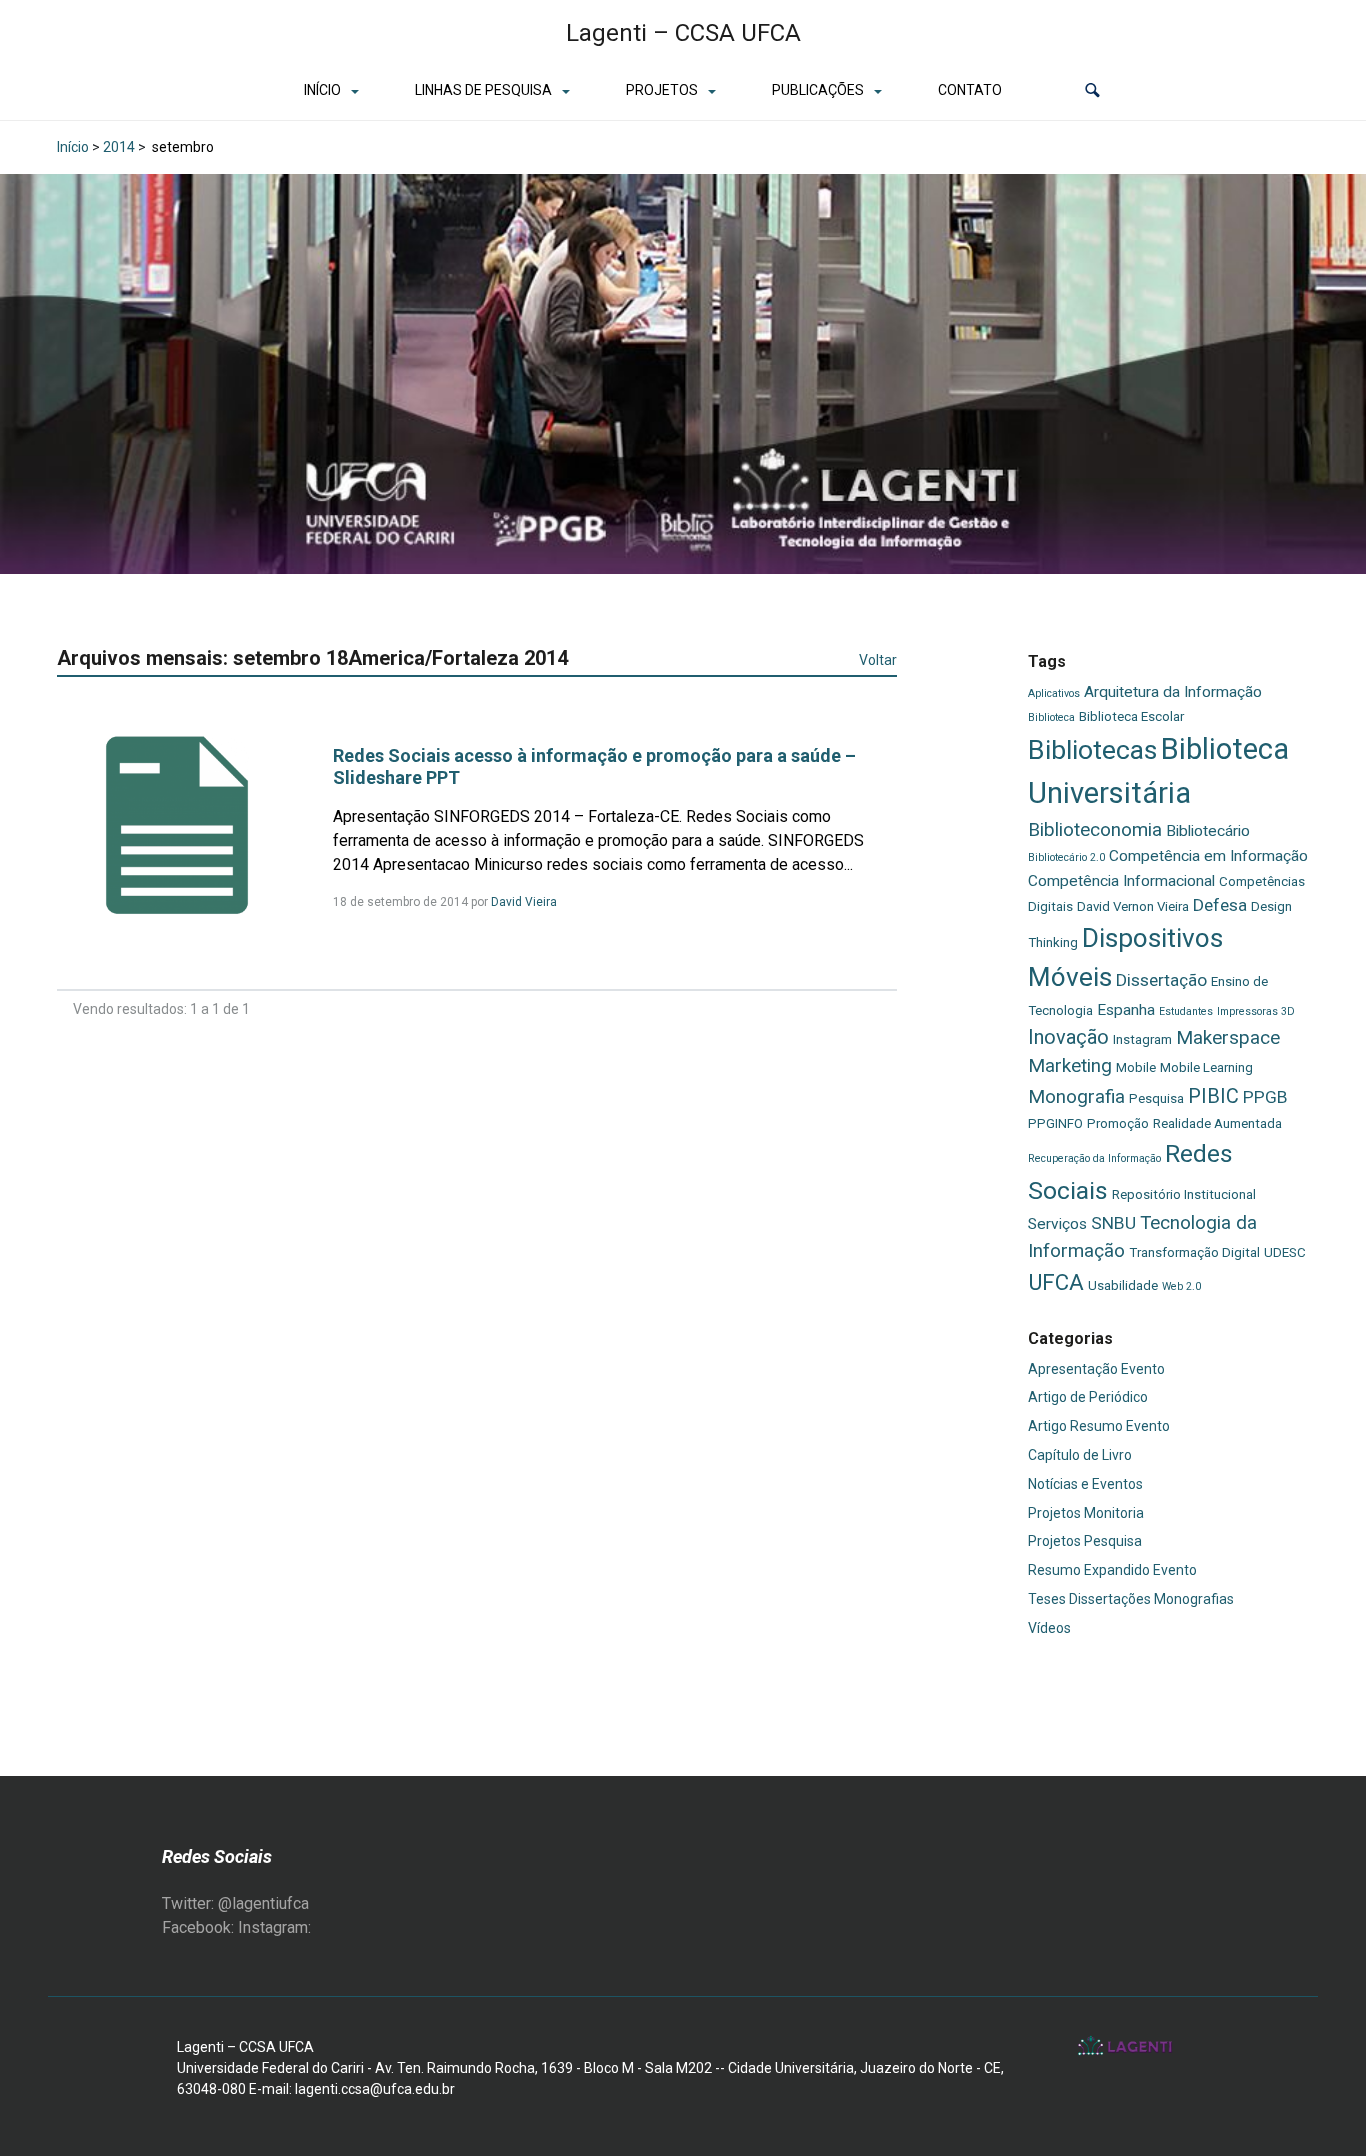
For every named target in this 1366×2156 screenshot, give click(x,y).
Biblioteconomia (1095, 829)
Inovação (1068, 1037)
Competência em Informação (1208, 856)
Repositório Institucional (1184, 1194)
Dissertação (1161, 980)
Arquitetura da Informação (1173, 692)
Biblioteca (1051, 717)
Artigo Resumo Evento (1099, 1426)
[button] (1092, 90)
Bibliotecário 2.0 (1066, 857)
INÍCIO (322, 90)
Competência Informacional (1121, 881)
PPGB (1265, 1097)
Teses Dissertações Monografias (1131, 1599)
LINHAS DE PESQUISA (483, 90)
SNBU (1113, 1223)
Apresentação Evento (1096, 1369)
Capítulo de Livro (1080, 1455)
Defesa (1220, 905)
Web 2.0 (1181, 1286)
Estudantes (1186, 1011)
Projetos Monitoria (1086, 1513)
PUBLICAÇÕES (818, 90)
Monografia (1076, 1096)
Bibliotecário (1208, 831)
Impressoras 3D (1256, 1011)
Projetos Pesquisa (1085, 1541)
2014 (119, 147)
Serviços (1057, 1224)
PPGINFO (1055, 1123)
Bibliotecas (1092, 750)
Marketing (1070, 1065)
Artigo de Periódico (1088, 1397)
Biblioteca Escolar (1131, 716)
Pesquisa (1156, 1098)
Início (73, 147)
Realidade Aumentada (1217, 1123)
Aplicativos (1054, 693)
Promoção (1118, 1123)
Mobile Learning (1206, 1067)
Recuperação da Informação (1094, 1158)
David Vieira (524, 902)
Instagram (1142, 1039)
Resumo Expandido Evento (1112, 1570)
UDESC (1285, 1252)
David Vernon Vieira (1133, 906)
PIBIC (1213, 1096)
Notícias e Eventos (1085, 1484)
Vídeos (1049, 1628)
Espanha (1126, 1010)
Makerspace (1228, 1037)
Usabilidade (1123, 1285)
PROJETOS (662, 90)
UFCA (1056, 1282)
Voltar (878, 660)
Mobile (1136, 1067)
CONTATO (970, 90)
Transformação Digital (1194, 1252)
